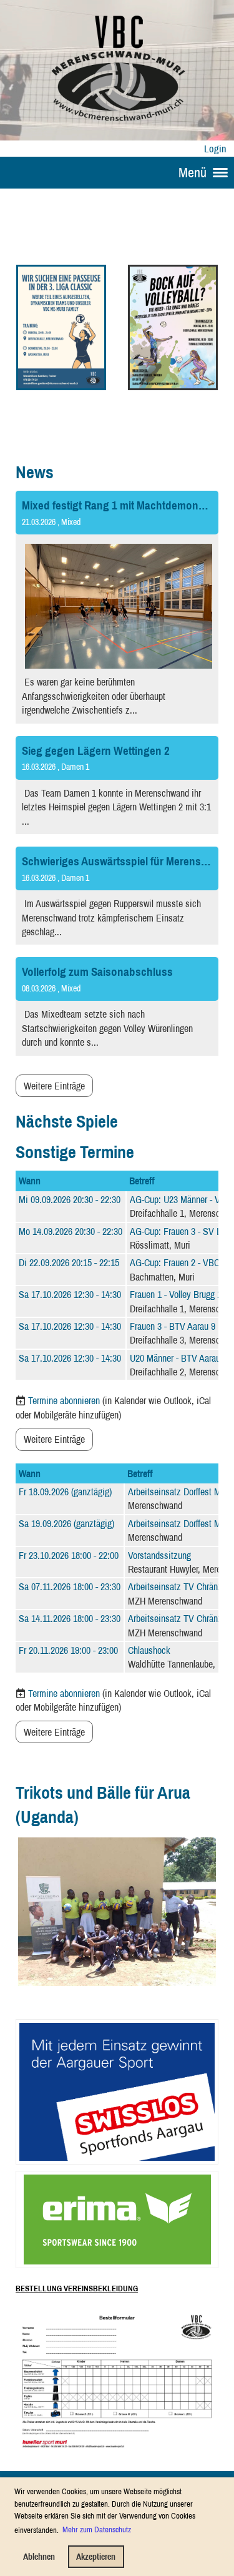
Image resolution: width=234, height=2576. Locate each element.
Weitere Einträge (54, 1086)
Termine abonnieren (64, 1400)
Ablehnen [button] (39, 2556)
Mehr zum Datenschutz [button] (97, 2529)
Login (215, 149)
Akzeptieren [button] (96, 2556)
